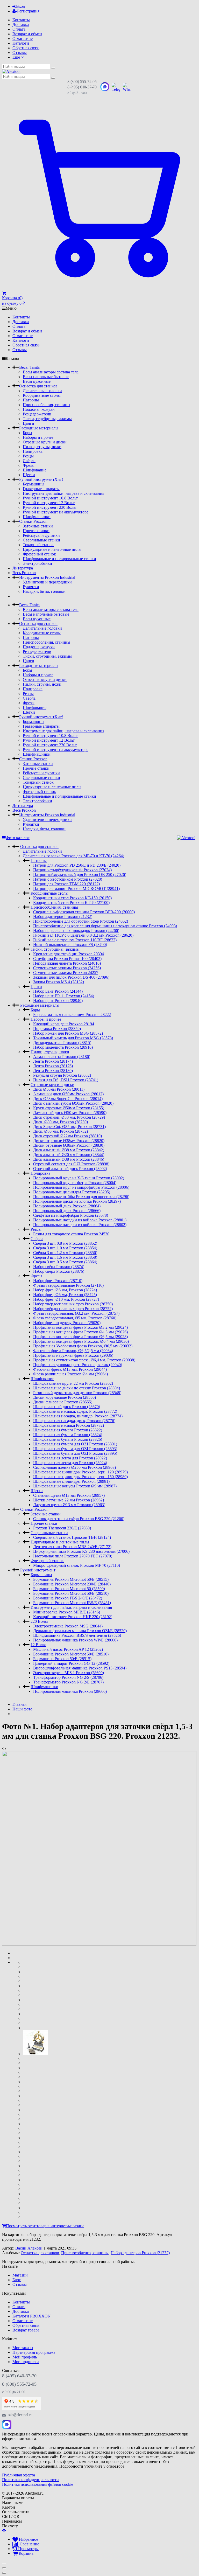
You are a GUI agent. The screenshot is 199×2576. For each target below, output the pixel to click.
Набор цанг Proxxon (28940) (58, 1001)
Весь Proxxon (24, 573)
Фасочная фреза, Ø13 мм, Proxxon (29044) (70, 1369)
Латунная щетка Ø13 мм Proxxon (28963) (69, 1505)
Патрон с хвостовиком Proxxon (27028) (68, 879)
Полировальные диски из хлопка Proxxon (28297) (77, 1201)
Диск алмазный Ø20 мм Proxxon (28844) (69, 1155)
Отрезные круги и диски (45, 442)
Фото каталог (18, 838)
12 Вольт (38, 1645)
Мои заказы (23, 2348)
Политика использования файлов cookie (38, 2484)
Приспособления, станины (47, 405)
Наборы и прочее (38, 437)
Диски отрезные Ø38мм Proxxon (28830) (69, 1145)
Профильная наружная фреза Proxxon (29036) (73, 1355)
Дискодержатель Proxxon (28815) (62, 1043)
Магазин (20, 2275)
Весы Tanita (29, 367)
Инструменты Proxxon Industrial (47, 577)
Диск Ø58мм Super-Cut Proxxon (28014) (68, 1099)
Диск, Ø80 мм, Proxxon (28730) (61, 1122)
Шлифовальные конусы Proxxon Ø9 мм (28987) (75, 1486)
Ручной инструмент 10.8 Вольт (50, 498)
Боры (27, 433)
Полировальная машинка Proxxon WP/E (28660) (75, 1640)
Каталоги (21, 43)
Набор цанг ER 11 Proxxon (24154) (64, 996)
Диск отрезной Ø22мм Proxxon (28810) (67, 1136)
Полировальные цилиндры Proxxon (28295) (72, 1192)
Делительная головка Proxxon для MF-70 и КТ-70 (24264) (73, 856)
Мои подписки (26, 2362)
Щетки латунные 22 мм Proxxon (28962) (69, 1500)
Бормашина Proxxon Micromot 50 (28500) (69, 1589)
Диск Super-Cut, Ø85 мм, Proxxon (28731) (69, 1127)
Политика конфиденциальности (30, 2480)
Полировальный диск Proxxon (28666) (67, 1211)
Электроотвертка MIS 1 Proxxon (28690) (69, 1673)
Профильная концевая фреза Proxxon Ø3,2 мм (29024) (80, 1327)
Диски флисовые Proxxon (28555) (63, 1402)
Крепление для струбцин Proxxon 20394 (69, 954)
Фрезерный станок (39, 554)
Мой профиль (25, 2357)
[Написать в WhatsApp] (127, 87)
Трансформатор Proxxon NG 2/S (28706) (68, 1677)
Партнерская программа (34, 2352)
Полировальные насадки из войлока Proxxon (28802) (80, 1225)
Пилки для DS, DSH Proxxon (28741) (66, 1080)
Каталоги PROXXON (32, 2316)
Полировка (33, 451)
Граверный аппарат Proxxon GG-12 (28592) (71, 1663)
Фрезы (29, 465)
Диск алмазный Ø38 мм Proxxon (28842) (69, 1150)
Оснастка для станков (38, 386)
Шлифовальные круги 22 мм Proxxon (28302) (73, 1383)
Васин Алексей (29, 2248)
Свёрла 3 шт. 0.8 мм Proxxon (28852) (65, 1243)
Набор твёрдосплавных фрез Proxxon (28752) (73, 1309)
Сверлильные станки (41, 540)
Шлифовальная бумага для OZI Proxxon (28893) (75, 1449)
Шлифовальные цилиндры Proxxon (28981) (71, 1481)
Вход (20, 6)
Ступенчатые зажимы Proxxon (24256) (67, 968)
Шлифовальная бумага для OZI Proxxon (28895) (75, 1453)
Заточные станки (38, 526)
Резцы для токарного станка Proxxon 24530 (71, 1234)
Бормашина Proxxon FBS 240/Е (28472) (68, 1598)
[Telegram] (18, 2425)
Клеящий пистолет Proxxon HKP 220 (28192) (73, 1617)
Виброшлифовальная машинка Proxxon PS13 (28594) (80, 1668)
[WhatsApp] (30, 2425)
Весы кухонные (37, 381)
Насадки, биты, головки (44, 591)
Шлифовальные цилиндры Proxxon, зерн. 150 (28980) (80, 1477)
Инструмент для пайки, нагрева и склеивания (63, 493)
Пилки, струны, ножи (42, 447)
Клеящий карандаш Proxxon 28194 (64, 1024)
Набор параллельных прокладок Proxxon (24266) (76, 931)
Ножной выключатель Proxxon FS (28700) (70, 945)
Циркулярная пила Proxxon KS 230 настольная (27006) (81, 1551)
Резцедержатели (37, 414)
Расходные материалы (39, 428)
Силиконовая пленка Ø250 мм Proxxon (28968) (74, 1467)
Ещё (17, 57)
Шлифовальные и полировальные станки (59, 559)
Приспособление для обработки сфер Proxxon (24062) (81, 921)
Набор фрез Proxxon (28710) (58, 1281)
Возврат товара (26, 2330)
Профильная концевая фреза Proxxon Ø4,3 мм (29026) (80, 1332)
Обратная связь (26, 48)
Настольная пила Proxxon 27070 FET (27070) (73, 1556)
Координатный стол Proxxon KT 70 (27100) (71, 903)
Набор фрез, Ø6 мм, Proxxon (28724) (65, 1290)
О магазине (23, 39)
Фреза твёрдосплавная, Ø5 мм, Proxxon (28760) (75, 1318)
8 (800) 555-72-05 (82, 82)
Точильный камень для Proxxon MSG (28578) (73, 1038)
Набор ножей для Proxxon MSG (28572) (68, 1033)
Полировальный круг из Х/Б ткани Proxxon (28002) (79, 1178)
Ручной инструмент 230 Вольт (50, 507)
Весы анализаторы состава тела (51, 372)
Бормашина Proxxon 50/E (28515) (62, 1659)
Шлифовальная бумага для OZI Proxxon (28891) (75, 1444)
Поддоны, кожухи (39, 409)
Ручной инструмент (41, 479)
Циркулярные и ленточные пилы (52, 549)
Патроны (31, 400)
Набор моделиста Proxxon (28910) (63, 1047)
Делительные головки (42, 391)
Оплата (19, 29)
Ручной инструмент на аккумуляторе (56, 512)
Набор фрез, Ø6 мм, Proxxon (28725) (65, 1295)
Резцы (28, 456)
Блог (17, 2280)
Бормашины (34, 484)
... (14, 596)
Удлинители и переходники (47, 582)
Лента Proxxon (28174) (53, 1061)
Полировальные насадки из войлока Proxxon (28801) (80, 1220)
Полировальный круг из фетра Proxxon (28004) (75, 1183)
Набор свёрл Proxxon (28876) (59, 1271)
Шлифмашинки (37, 517)
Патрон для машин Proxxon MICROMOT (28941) (76, 889)
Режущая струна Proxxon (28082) (62, 1075)
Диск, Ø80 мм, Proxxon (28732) (61, 1131)
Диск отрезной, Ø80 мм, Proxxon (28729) (69, 1117)
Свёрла (29, 461)
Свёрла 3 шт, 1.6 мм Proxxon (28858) (65, 1257)
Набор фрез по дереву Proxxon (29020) (67, 1323)
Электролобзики (37, 563)
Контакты (21, 20)
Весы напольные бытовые (46, 377)
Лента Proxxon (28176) (53, 1066)
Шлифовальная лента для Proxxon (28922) (70, 1458)
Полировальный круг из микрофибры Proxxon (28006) (81, 1187)
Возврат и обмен (27, 34)
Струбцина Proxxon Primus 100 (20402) (67, 959)
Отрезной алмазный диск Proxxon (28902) (70, 1169)
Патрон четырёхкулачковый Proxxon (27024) (72, 870)
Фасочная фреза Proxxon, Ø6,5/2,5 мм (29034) (73, 1351)
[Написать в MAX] (105, 87)
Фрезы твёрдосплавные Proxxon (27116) (68, 1285)
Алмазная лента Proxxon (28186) (62, 1057)
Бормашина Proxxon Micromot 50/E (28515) (71, 1579)
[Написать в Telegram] (116, 87)
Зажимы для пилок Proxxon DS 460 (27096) (71, 977)
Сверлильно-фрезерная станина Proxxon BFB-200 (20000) (84, 912)
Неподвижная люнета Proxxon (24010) (67, 963)
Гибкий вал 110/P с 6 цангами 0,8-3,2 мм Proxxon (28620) (83, 935)
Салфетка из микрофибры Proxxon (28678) (71, 1215)
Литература (23, 568)
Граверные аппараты (41, 489)
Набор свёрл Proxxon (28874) (59, 1267)
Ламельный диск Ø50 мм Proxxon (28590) (70, 1113)
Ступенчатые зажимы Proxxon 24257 (66, 973)
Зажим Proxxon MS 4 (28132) (59, 982)
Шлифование (35, 470)
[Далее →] (99, 1944)
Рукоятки (31, 587)
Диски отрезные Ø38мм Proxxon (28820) (69, 1141)
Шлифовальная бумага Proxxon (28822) (68, 1430)
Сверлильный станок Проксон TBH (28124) (72, 1537)
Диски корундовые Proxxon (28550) (65, 1397)
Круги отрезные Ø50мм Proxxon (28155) (69, 1108)
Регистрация (28, 11)
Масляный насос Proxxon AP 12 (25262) (68, 1649)
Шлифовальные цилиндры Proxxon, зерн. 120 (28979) (80, 1472)
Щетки (29, 475)
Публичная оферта (19, 2475)
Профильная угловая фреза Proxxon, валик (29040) (78, 1365)
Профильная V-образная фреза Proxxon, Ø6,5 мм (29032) (83, 1346)
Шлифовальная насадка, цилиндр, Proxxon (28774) (78, 1416)
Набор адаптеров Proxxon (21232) (63, 917)
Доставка (21, 25)
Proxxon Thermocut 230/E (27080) (62, 1528)
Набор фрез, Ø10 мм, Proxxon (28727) (66, 1299)
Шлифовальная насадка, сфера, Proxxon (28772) (75, 1411)
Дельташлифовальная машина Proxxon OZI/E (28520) (80, 1631)
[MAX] (7, 2425)
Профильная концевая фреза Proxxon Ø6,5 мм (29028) (80, 1337)
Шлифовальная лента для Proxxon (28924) (70, 1463)
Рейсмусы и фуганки (41, 535)
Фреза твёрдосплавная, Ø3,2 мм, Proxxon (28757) (76, 1313)
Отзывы (20, 53)
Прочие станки (36, 531)
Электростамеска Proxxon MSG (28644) (68, 1626)
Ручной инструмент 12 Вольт (49, 503)
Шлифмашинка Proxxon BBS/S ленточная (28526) (77, 1635)
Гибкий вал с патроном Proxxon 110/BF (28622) (75, 940)
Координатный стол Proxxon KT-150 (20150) (72, 898)
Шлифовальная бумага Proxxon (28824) (68, 1435)
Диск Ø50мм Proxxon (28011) (59, 1089)
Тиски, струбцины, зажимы (47, 419)
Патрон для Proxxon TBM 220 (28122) (66, 884)
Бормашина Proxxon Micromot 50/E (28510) (71, 1593)
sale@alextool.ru (20, 2415)
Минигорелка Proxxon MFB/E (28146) (67, 1612)
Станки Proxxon (33, 521)
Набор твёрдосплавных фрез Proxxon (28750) (73, 1304)
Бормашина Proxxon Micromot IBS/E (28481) (72, 1603)
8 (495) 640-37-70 (82, 87)
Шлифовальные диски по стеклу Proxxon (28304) (77, 1388)
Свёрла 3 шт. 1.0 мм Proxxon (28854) (65, 1248)
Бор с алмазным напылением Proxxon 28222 (72, 1015)
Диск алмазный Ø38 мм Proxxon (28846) (69, 1159)
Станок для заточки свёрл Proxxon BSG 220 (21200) (79, 1519)
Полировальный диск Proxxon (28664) (67, 1206)
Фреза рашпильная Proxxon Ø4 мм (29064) (70, 1374)
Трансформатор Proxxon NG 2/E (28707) (68, 1682)
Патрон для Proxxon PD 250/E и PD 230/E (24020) (77, 865)
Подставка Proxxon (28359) (57, 1029)
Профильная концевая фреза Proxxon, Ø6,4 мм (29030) (81, 1341)
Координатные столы (42, 395)
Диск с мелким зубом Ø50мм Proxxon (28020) (73, 1103)
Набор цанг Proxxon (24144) (58, 991)
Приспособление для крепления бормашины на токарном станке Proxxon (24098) (105, 926)
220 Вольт (39, 1621)
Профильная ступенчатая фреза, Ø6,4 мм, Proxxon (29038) (84, 1360)
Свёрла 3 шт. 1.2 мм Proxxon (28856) (65, 1253)
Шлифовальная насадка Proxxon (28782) (69, 1425)
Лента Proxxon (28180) (53, 1071)
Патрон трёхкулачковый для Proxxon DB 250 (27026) (80, 875)
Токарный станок (38, 545)
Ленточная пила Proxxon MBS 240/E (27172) (72, 1547)
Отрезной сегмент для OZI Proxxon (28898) (71, 1164)
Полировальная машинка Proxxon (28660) (70, 1691)
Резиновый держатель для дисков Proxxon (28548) (77, 1393)
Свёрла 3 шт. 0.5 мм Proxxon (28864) (65, 1262)
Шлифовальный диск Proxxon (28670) (67, 1407)
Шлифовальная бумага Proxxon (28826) (68, 1439)
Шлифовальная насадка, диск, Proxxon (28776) (74, 1421)
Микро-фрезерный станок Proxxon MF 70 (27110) (77, 1565)
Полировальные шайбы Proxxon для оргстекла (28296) (81, 1197)
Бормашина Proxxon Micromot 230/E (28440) (72, 1584)
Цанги (29, 423)
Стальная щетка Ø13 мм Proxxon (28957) (69, 1495)
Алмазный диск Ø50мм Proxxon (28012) (68, 1094)
